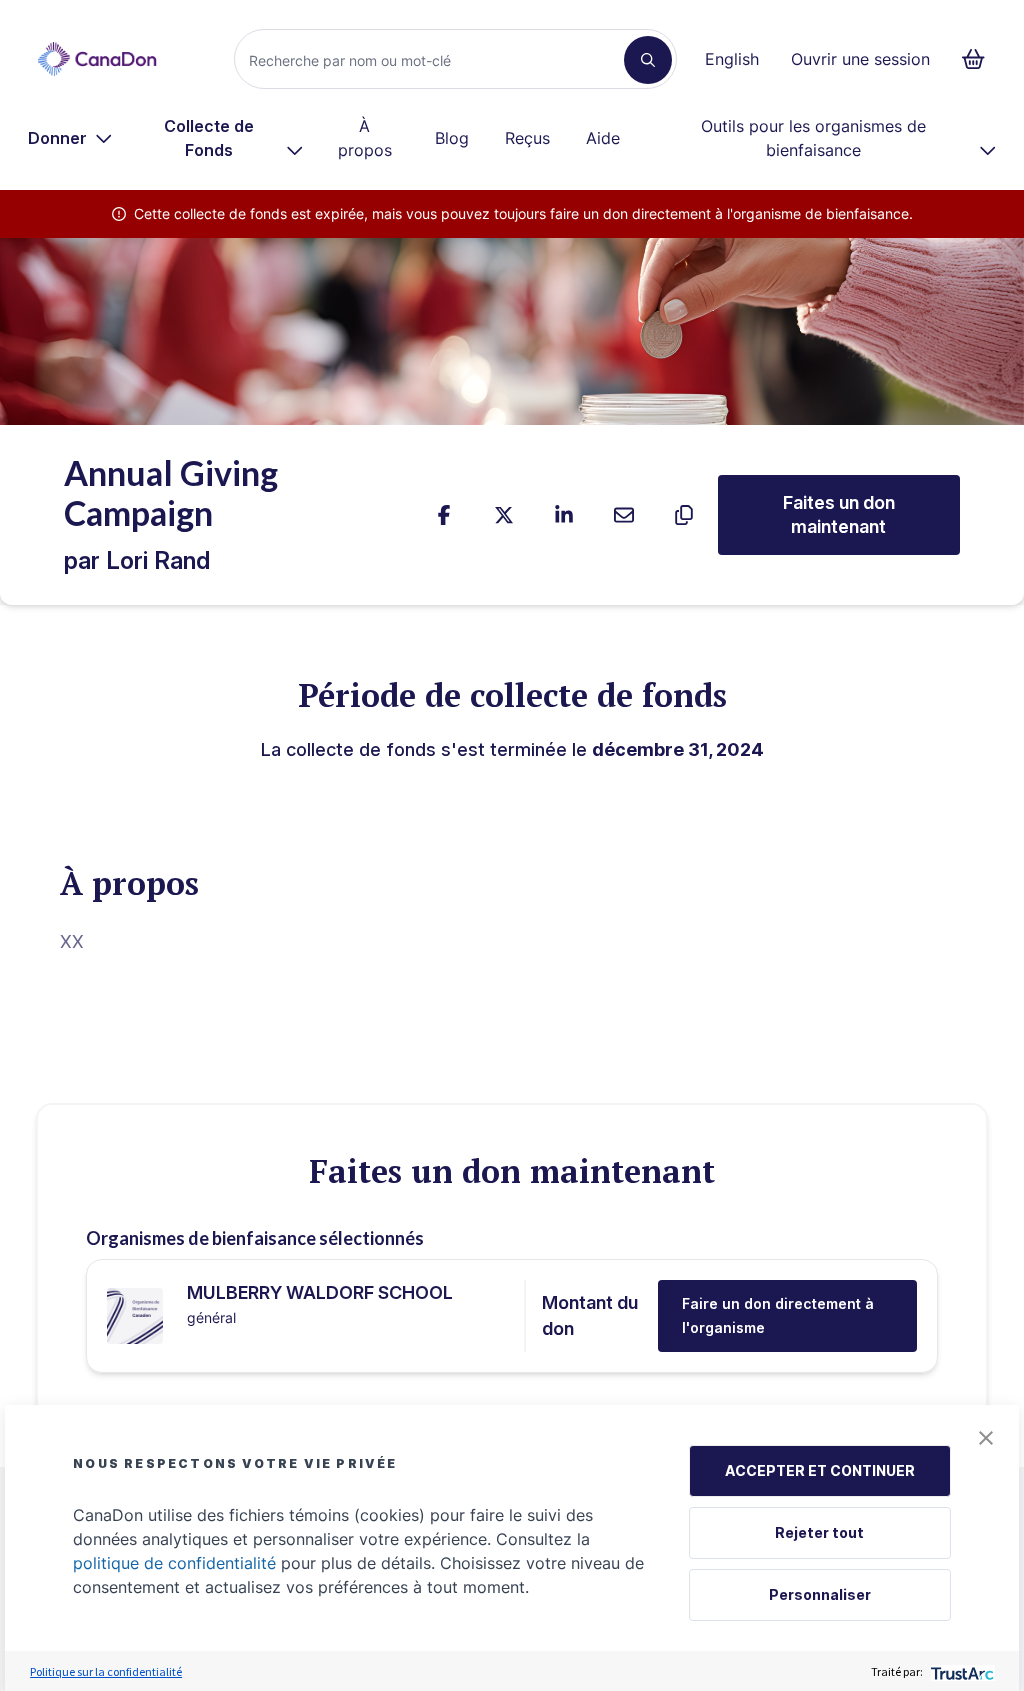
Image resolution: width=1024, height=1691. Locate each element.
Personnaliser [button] (820, 1594)
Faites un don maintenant (839, 514)
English (732, 59)
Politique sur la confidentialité (106, 1671)
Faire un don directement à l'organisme (778, 1315)
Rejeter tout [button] (819, 1532)
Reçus (527, 138)
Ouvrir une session (860, 59)
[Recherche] (648, 60)
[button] (986, 1438)
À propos (365, 138)
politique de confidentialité (174, 1563)
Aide (603, 138)
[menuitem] (70, 138)
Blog (452, 138)
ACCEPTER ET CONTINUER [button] (820, 1470)
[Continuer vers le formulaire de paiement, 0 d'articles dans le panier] (979, 59)
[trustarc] (960, 1671)
